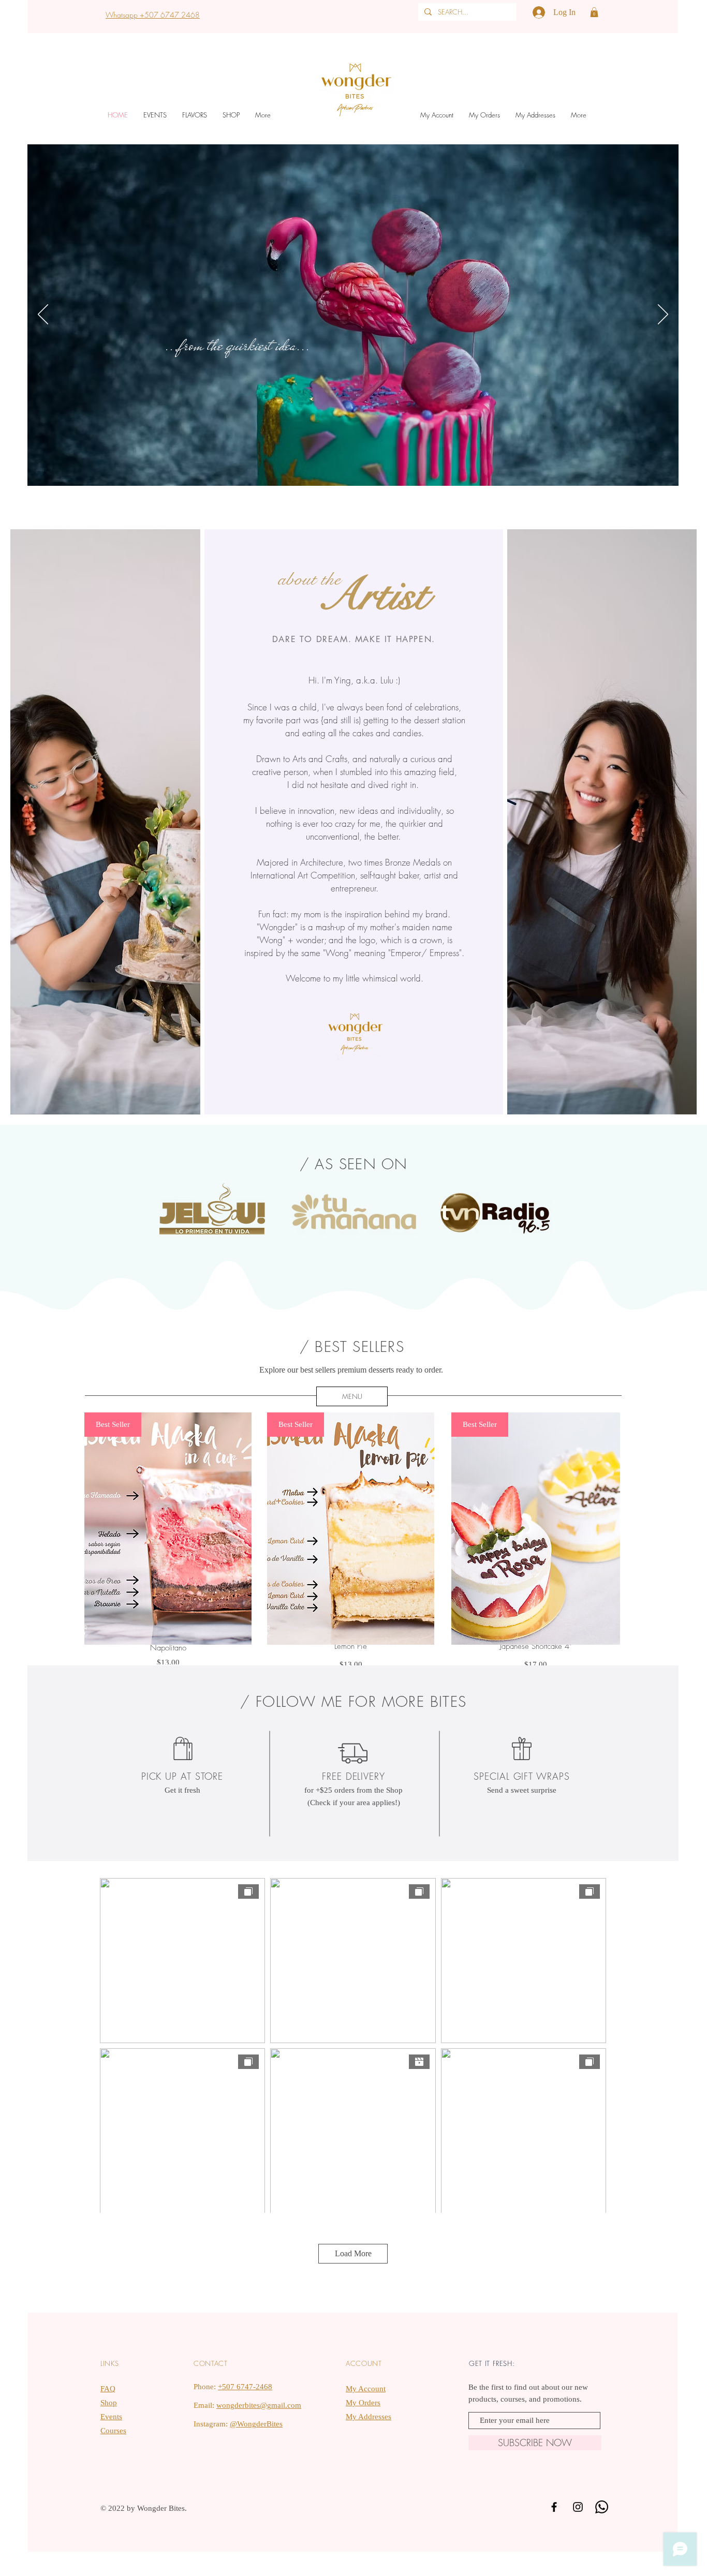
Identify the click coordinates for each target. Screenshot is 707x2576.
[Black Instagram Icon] (578, 2507)
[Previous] (43, 315)
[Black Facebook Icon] (554, 2507)
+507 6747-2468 (245, 2387)
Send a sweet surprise (522, 1790)
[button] (594, 12)
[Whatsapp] (602, 2507)
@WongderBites (256, 2424)
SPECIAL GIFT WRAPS (521, 1776)
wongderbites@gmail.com (259, 2405)
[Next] (663, 315)
